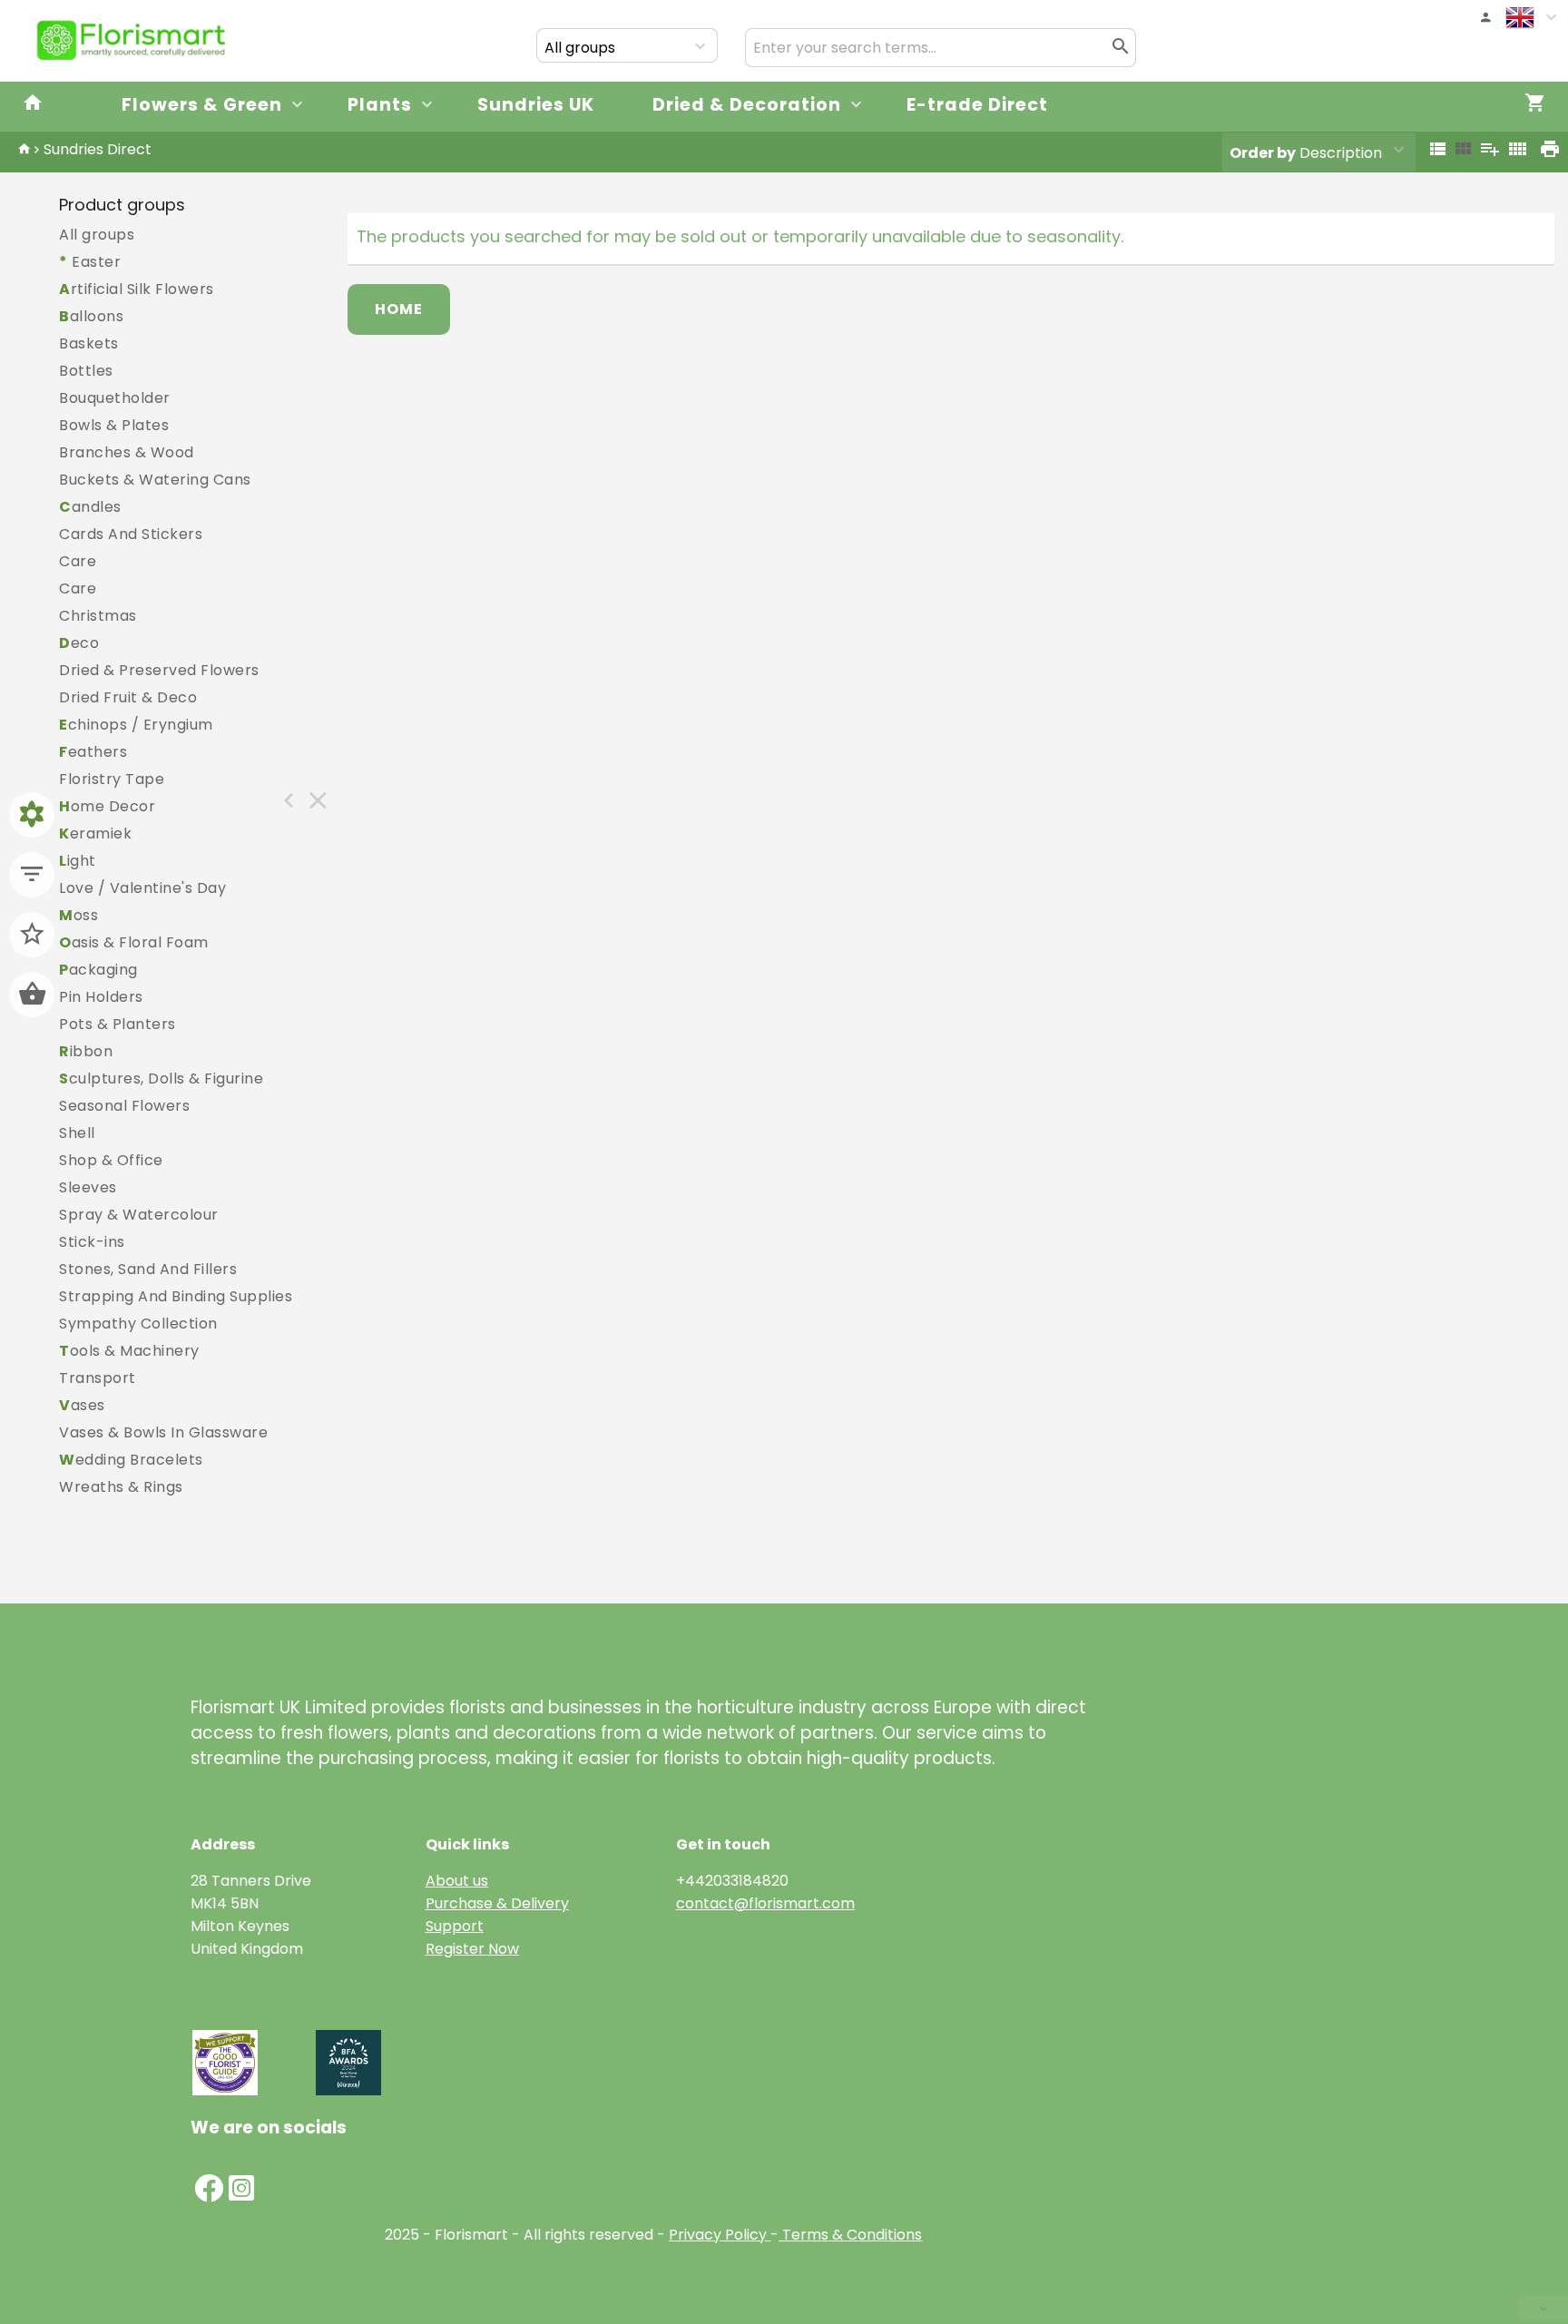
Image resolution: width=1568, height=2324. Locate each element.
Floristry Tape (112, 779)
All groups (97, 235)
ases (82, 1405)
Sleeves (88, 1187)
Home (399, 309)
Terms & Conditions (850, 2235)
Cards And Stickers (131, 534)
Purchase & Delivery (497, 1903)
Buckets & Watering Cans (155, 480)
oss (78, 915)
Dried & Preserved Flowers (159, 670)
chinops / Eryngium (136, 725)
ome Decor (107, 806)
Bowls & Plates (114, 425)
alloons (91, 316)
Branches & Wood (127, 452)
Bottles (86, 371)
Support (455, 1926)
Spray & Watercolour (139, 1215)
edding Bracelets (131, 1460)
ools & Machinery (129, 1351)
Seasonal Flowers (124, 1106)
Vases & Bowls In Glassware (163, 1432)
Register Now (472, 1949)
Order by (1263, 153)
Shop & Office (111, 1160)
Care (78, 561)
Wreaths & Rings (121, 1487)
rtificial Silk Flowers (137, 289)
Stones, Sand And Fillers (148, 1269)
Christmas (98, 616)
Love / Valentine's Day (142, 888)
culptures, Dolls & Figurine (161, 1079)
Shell (77, 1133)
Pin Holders (101, 997)
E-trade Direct (977, 105)
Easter (90, 262)
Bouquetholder (115, 398)
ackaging (98, 970)
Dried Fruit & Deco (128, 697)
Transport (98, 1378)
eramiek (95, 834)
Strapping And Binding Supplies (176, 1296)
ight (78, 861)
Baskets (89, 343)
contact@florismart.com (765, 1903)
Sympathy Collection (138, 1324)
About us (457, 1881)
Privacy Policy (718, 2235)
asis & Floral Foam (134, 942)
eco (79, 643)
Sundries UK (536, 105)
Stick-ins (92, 1242)
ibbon (86, 1051)
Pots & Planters (118, 1024)
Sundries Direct (98, 149)
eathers (93, 752)
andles (90, 507)
